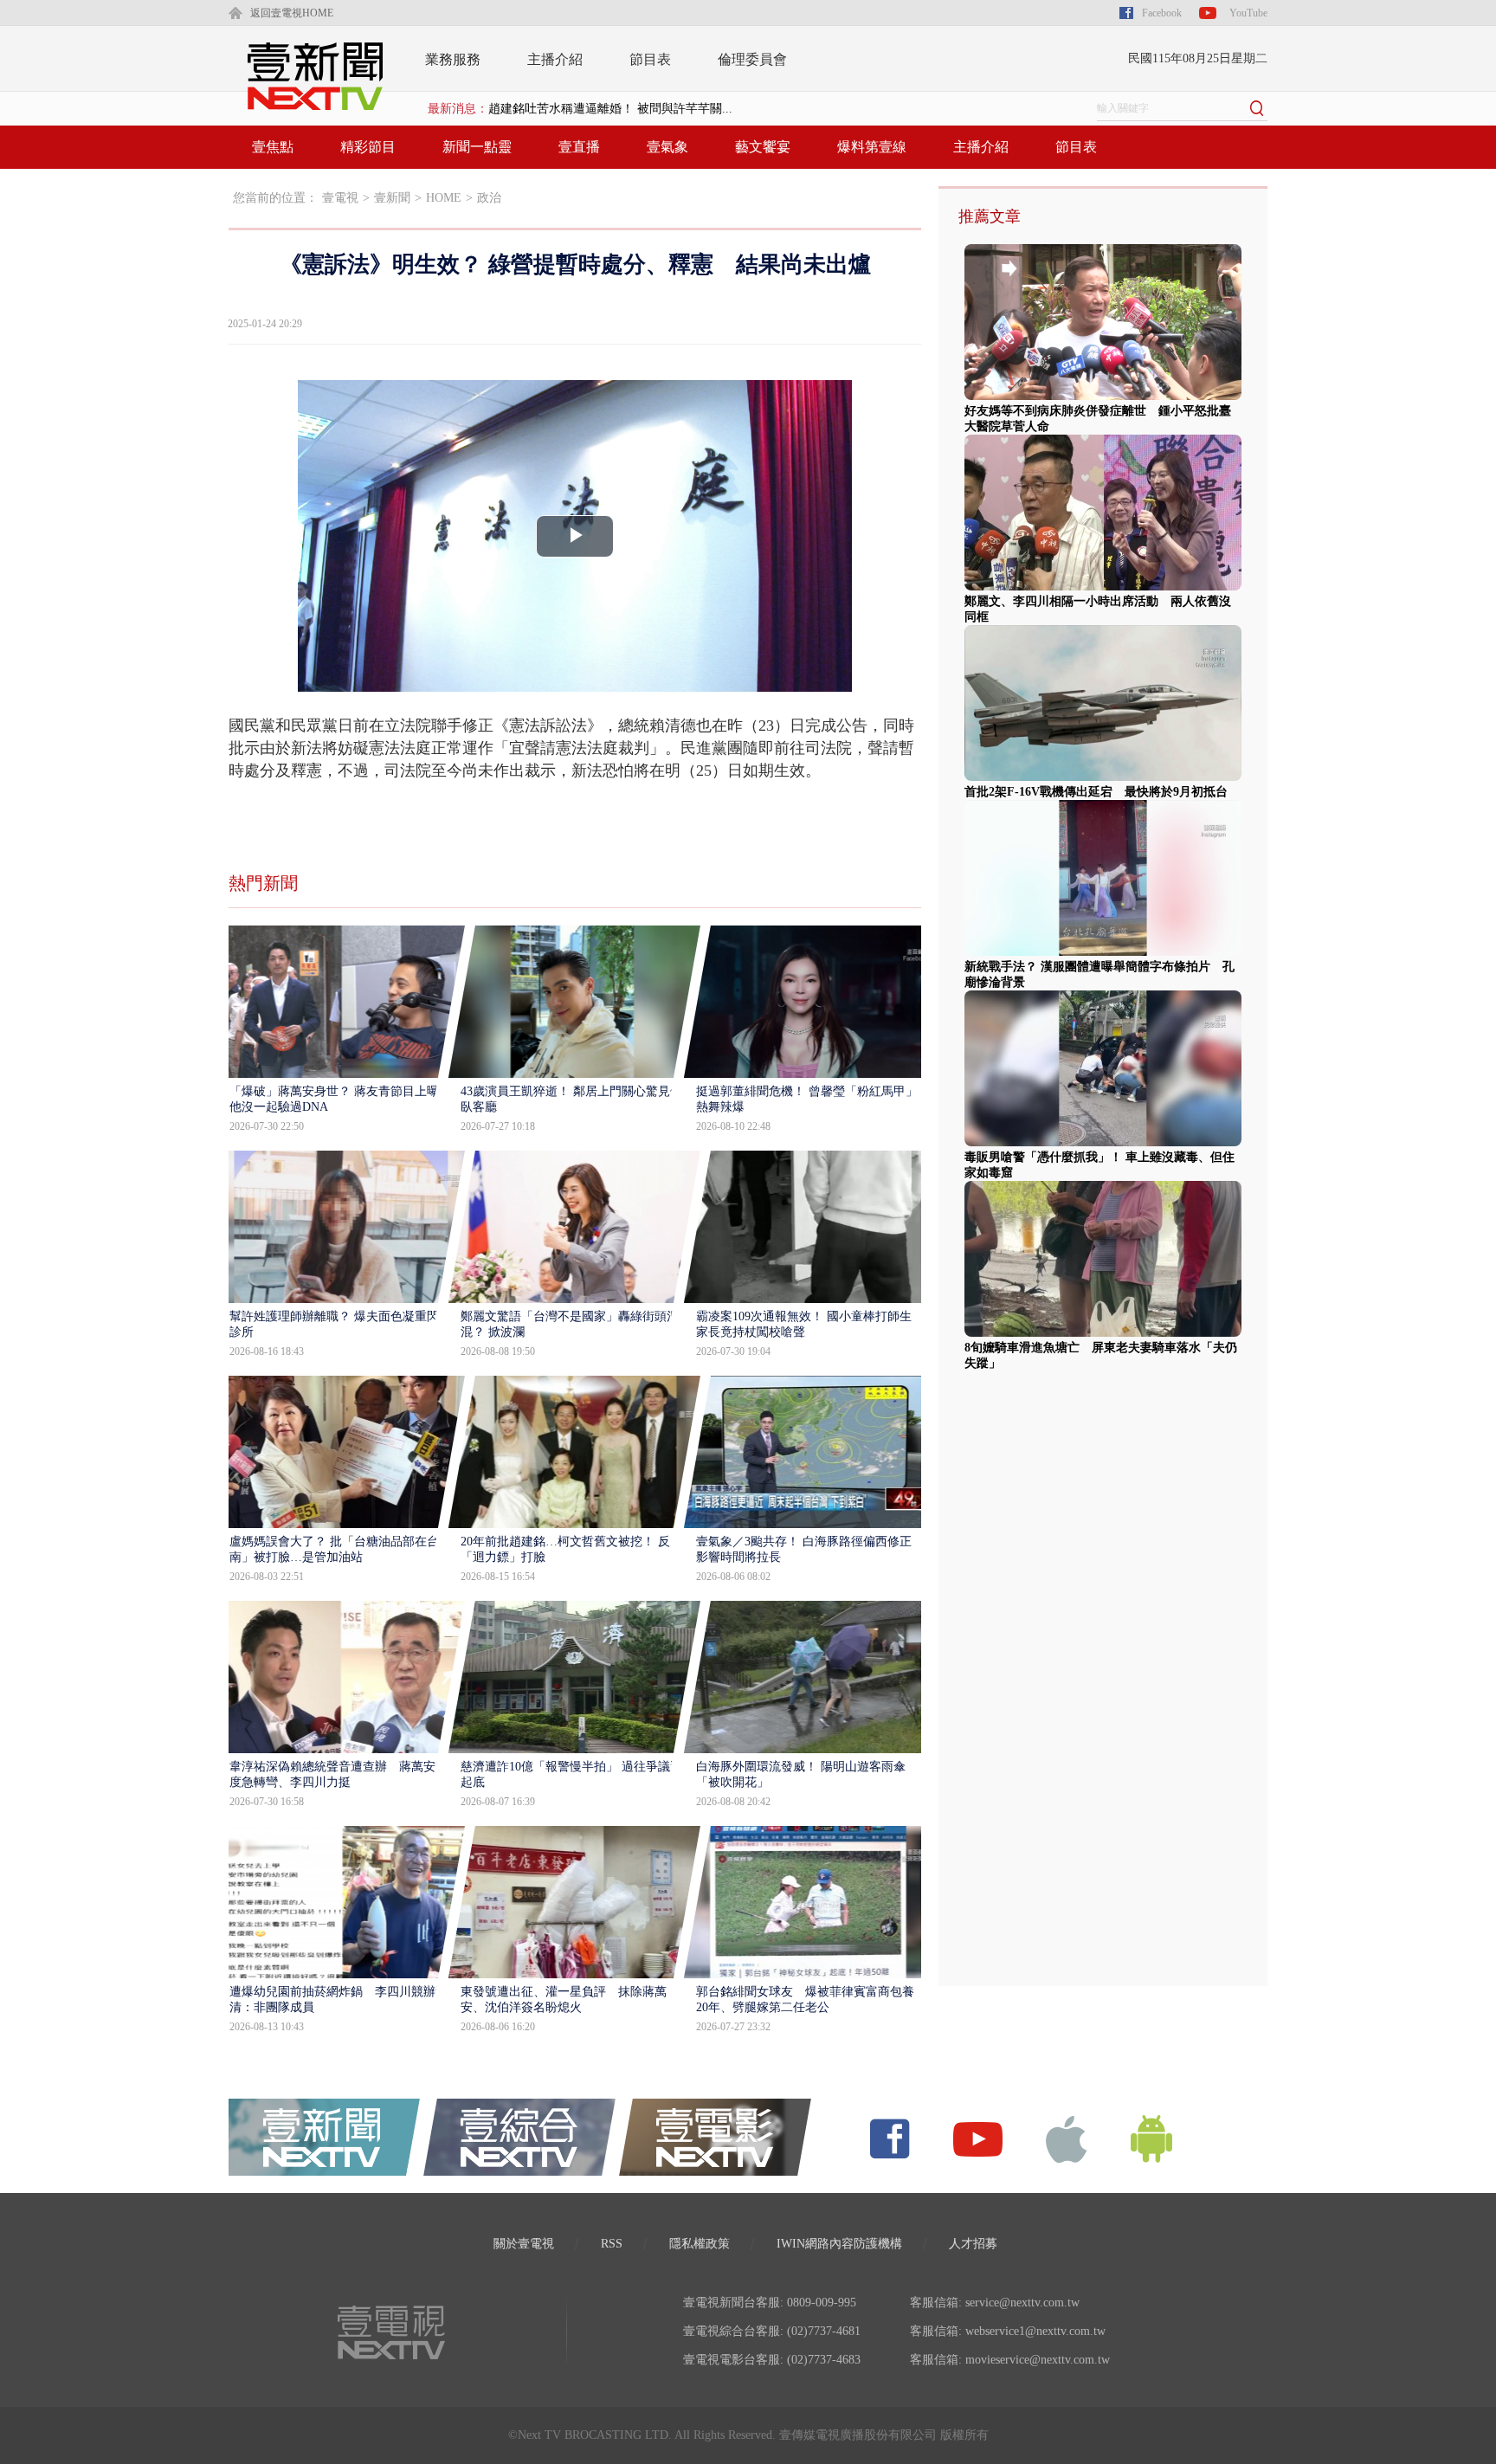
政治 (489, 198)
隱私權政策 (700, 2244)
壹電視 (340, 198)
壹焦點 (273, 147)
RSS (612, 2244)
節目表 (650, 59)
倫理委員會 (752, 59)
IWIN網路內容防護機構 (839, 2244)
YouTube (1248, 13)
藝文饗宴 (763, 147)
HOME (444, 198)
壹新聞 (392, 198)
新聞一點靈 (477, 147)
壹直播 (579, 147)
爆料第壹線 (872, 147)
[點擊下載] (1067, 2138)
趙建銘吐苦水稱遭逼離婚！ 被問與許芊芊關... (610, 109)
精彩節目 (368, 147)
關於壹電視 (524, 2244)
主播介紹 (555, 59)
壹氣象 (667, 147)
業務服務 (453, 59)
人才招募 (973, 2244)
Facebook (1162, 13)
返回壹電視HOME (292, 13)
